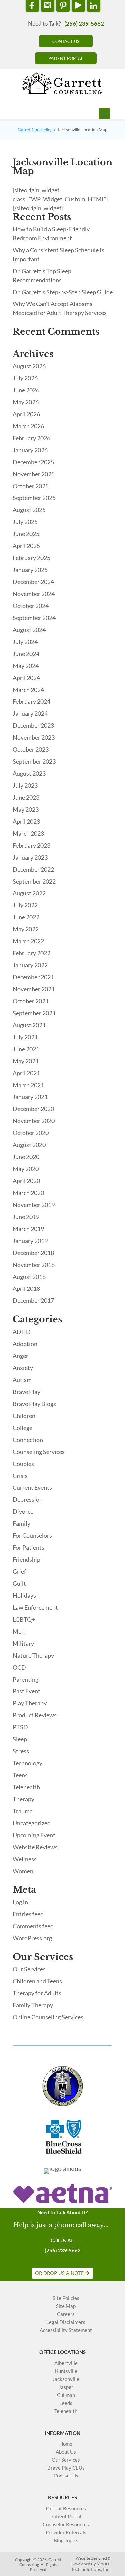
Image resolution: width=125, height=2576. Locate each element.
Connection (28, 1440)
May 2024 (26, 666)
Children (24, 1416)
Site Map (66, 2306)
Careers (66, 2314)
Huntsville (66, 2371)
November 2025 (34, 474)
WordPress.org (32, 1938)
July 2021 (25, 1037)
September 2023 (34, 761)
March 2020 (28, 1193)
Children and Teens (37, 1981)
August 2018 (29, 1277)
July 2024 (25, 642)
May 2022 (26, 929)
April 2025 (26, 546)
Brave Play (26, 1392)
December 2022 (33, 869)
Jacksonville (66, 2379)
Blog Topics (66, 2541)
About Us (66, 2452)
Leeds (66, 2403)
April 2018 (26, 1288)
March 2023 (28, 833)
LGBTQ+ (24, 1619)
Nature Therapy (33, 1655)
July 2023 (25, 785)
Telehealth (26, 1787)
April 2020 (26, 1181)
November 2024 (34, 594)
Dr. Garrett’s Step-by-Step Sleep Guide (63, 292)
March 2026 (28, 426)
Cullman (66, 2395)
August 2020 (29, 1145)
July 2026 (25, 378)
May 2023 (26, 809)
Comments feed (33, 1926)
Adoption (25, 1344)
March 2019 (28, 1229)
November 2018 (34, 1265)
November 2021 (34, 989)
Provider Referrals (66, 2533)
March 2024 (28, 690)
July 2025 (25, 522)
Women (23, 1871)
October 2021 (31, 1001)
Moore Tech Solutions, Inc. (91, 2566)
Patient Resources (66, 2509)
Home (66, 2444)
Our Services (29, 1969)
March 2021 (28, 1085)
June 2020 (26, 1157)
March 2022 (28, 941)
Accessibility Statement (66, 2330)
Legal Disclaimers (66, 2322)
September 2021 (34, 1013)
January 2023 (30, 857)
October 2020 (31, 1133)
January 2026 (30, 450)
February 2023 (31, 845)
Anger (20, 1356)
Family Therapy (33, 2005)
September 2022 (34, 881)
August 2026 (29, 366)
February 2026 (31, 438)
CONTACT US (66, 41)
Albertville (66, 2363)
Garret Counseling (35, 130)
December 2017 (33, 1300)
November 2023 (34, 737)
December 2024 (33, 582)
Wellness (25, 1859)
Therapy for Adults (37, 1993)
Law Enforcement (35, 1607)
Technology (27, 1763)
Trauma (23, 1811)
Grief (19, 1571)
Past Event (26, 1691)
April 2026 (26, 414)
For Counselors (32, 1535)
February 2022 (31, 953)
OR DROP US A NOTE (59, 2273)
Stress (21, 1751)
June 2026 (26, 390)
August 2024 (29, 630)
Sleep (20, 1739)
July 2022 (25, 905)
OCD (19, 1667)
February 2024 (31, 701)
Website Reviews (35, 1847)
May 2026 (26, 402)
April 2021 (26, 1073)
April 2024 (26, 678)
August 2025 (29, 510)
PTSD (20, 1727)
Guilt (19, 1583)
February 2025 (31, 558)
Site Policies (66, 2298)
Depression (28, 1499)
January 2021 (30, 1097)
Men (19, 1631)
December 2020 (33, 1109)
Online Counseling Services (48, 2017)
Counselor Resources (66, 2525)
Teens (20, 1775)
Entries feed (28, 1914)
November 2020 (34, 1121)
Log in (20, 1902)
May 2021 (26, 1061)
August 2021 (29, 1025)
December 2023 (33, 725)
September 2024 (34, 618)
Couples (23, 1464)
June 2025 (26, 534)
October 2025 (31, 486)
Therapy (23, 1799)
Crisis (20, 1476)
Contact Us (66, 2476)
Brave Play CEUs (66, 2468)
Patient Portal (66, 2517)
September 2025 (34, 498)
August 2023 (29, 773)
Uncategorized (32, 1823)
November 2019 (34, 1205)
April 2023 (26, 821)
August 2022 (29, 893)
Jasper (66, 2387)
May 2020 (26, 1169)
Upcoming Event (34, 1835)
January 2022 (30, 965)
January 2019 (30, 1241)
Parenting (25, 1679)
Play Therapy (30, 1703)
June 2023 (26, 797)
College (22, 1428)
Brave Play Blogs (34, 1404)
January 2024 (30, 713)
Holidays (24, 1595)
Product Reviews (35, 1715)
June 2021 (26, 1049)
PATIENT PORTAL (66, 58)
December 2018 (33, 1253)
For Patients (28, 1547)
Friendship (26, 1559)
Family (21, 1523)
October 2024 (31, 606)
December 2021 (33, 977)
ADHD (22, 1332)
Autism (22, 1380)
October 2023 (31, 749)
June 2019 (26, 1217)
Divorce (23, 1511)
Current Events (32, 1487)
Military (23, 1643)
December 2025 (33, 462)
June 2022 (26, 917)
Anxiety (23, 1368)
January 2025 (30, 570)
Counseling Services (39, 1452)
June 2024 (26, 654)
